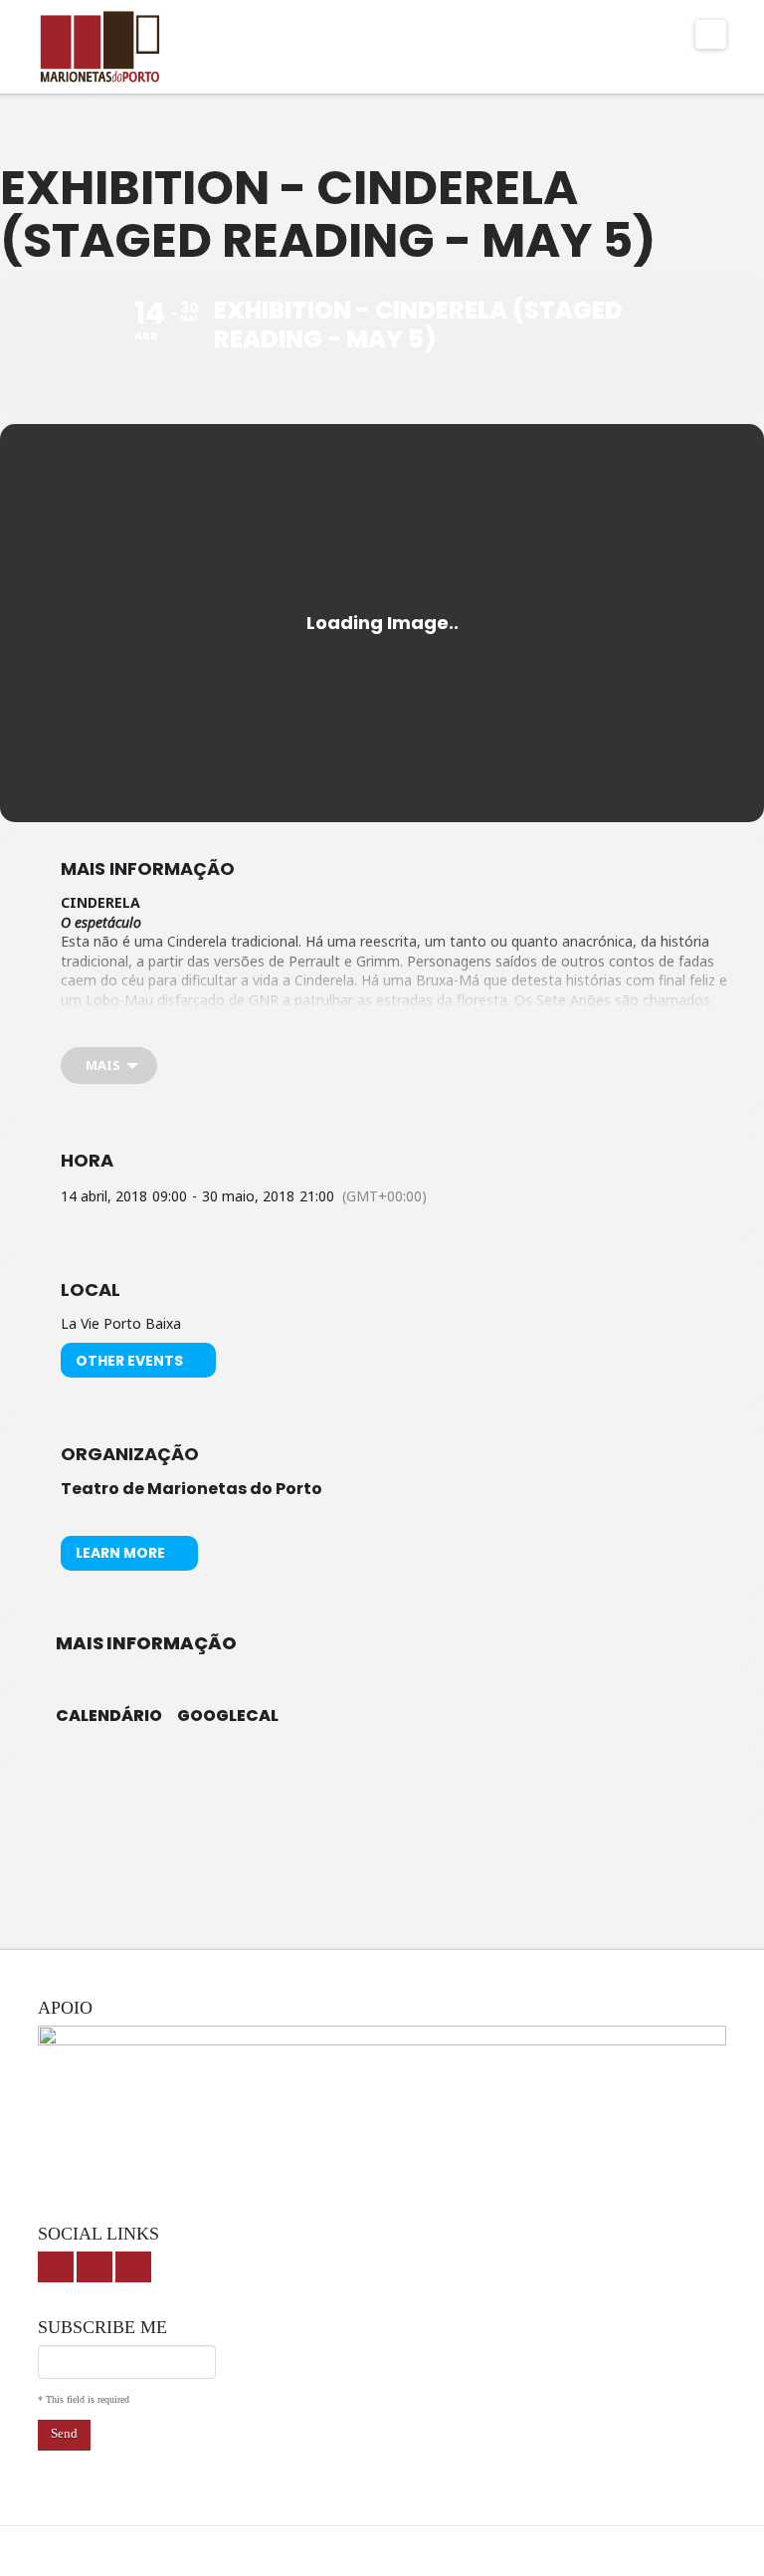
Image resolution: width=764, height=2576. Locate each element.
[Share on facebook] (307, 1789)
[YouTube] (95, 2267)
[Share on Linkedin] (407, 1789)
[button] (711, 34)
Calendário (109, 1716)
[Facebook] (56, 2267)
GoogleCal (228, 1716)
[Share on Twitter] (357, 1789)
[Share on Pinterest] (457, 1789)
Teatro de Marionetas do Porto (191, 1489)
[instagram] (133, 2267)
